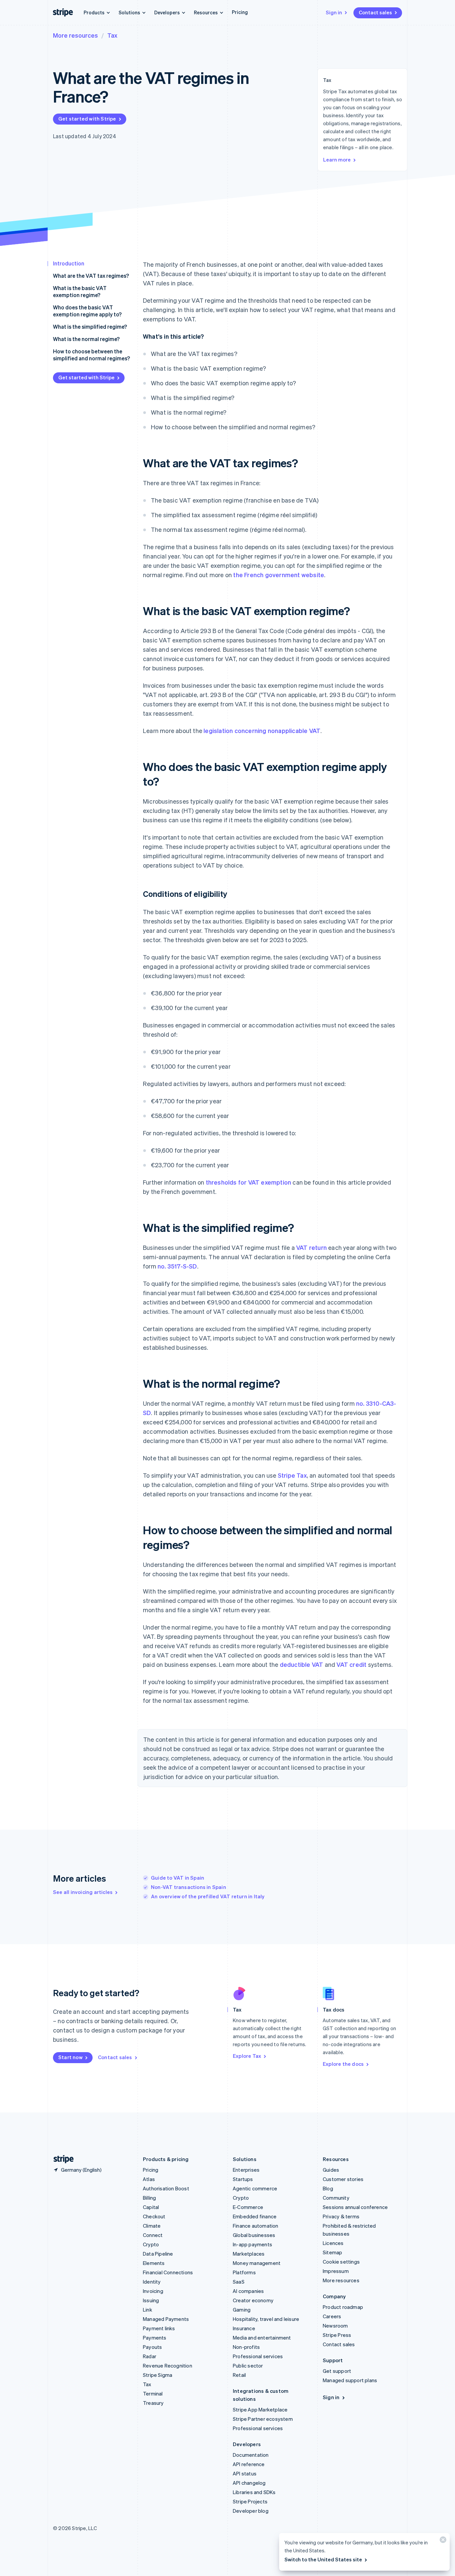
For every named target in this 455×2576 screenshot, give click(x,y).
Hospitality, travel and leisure (266, 2319)
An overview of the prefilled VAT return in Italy (208, 1896)
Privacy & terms (341, 2216)
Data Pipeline (158, 2254)
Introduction (69, 263)
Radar (150, 2356)
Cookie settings (341, 2262)
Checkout (154, 2216)
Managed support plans (350, 2380)
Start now (70, 2057)
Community (336, 2198)
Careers (332, 2316)
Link (148, 2310)
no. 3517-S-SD (177, 1266)
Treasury (153, 2403)
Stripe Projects (250, 2501)
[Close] (442, 2541)
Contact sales (375, 12)
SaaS (239, 2282)
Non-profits (246, 2347)
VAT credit (351, 1664)
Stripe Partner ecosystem (263, 2419)
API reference (249, 2464)
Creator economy (253, 2300)
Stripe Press (337, 2335)
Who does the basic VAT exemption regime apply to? (87, 311)
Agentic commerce (255, 2188)
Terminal (153, 2393)
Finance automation (256, 2226)
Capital (151, 2207)
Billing (149, 2198)
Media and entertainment (262, 2338)
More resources (75, 35)
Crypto (151, 2244)
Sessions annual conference (355, 2207)
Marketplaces (249, 2254)
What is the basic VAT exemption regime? (80, 291)
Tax (112, 35)
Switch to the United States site (323, 2559)
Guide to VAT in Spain (178, 1878)
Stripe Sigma (158, 2375)
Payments (155, 2338)
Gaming (242, 2310)
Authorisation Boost (166, 2188)
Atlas (149, 2179)
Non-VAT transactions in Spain (189, 1887)
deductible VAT (302, 1664)
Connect (153, 2235)
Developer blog (251, 2511)
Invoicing (153, 2291)
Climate (152, 2226)
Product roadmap (343, 2307)
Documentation (251, 2455)
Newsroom (335, 2326)
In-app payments (252, 2244)
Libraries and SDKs (254, 2492)
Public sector (248, 2366)
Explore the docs (343, 2064)
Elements (154, 2263)
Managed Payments (166, 2319)
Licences (333, 2243)
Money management (257, 2263)
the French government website (279, 575)
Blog (328, 2188)
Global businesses (254, 2235)
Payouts (152, 2347)
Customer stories (343, 2179)
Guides (331, 2170)
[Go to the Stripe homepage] (61, 2159)
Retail (239, 2375)
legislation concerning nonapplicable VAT (262, 731)
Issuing (151, 2300)
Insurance (244, 2328)
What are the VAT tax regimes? (91, 276)
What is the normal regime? (86, 339)
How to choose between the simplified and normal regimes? (91, 355)
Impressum (336, 2271)
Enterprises (246, 2170)
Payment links (159, 2328)
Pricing (240, 12)
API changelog (249, 2483)
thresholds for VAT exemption (249, 1182)
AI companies (248, 2291)
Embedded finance (255, 2216)
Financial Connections (168, 2272)
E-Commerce (248, 2207)
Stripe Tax (292, 1475)
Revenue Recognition (168, 2366)
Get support (337, 2371)
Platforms (244, 2272)
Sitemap (332, 2252)
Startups (243, 2179)
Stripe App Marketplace (260, 2409)
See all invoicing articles (83, 1892)
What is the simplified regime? (90, 327)
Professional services (258, 2356)
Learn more (337, 160)
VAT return (311, 1247)
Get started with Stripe (87, 119)
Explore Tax (247, 2056)
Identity (152, 2282)
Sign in (334, 12)
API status (245, 2473)
